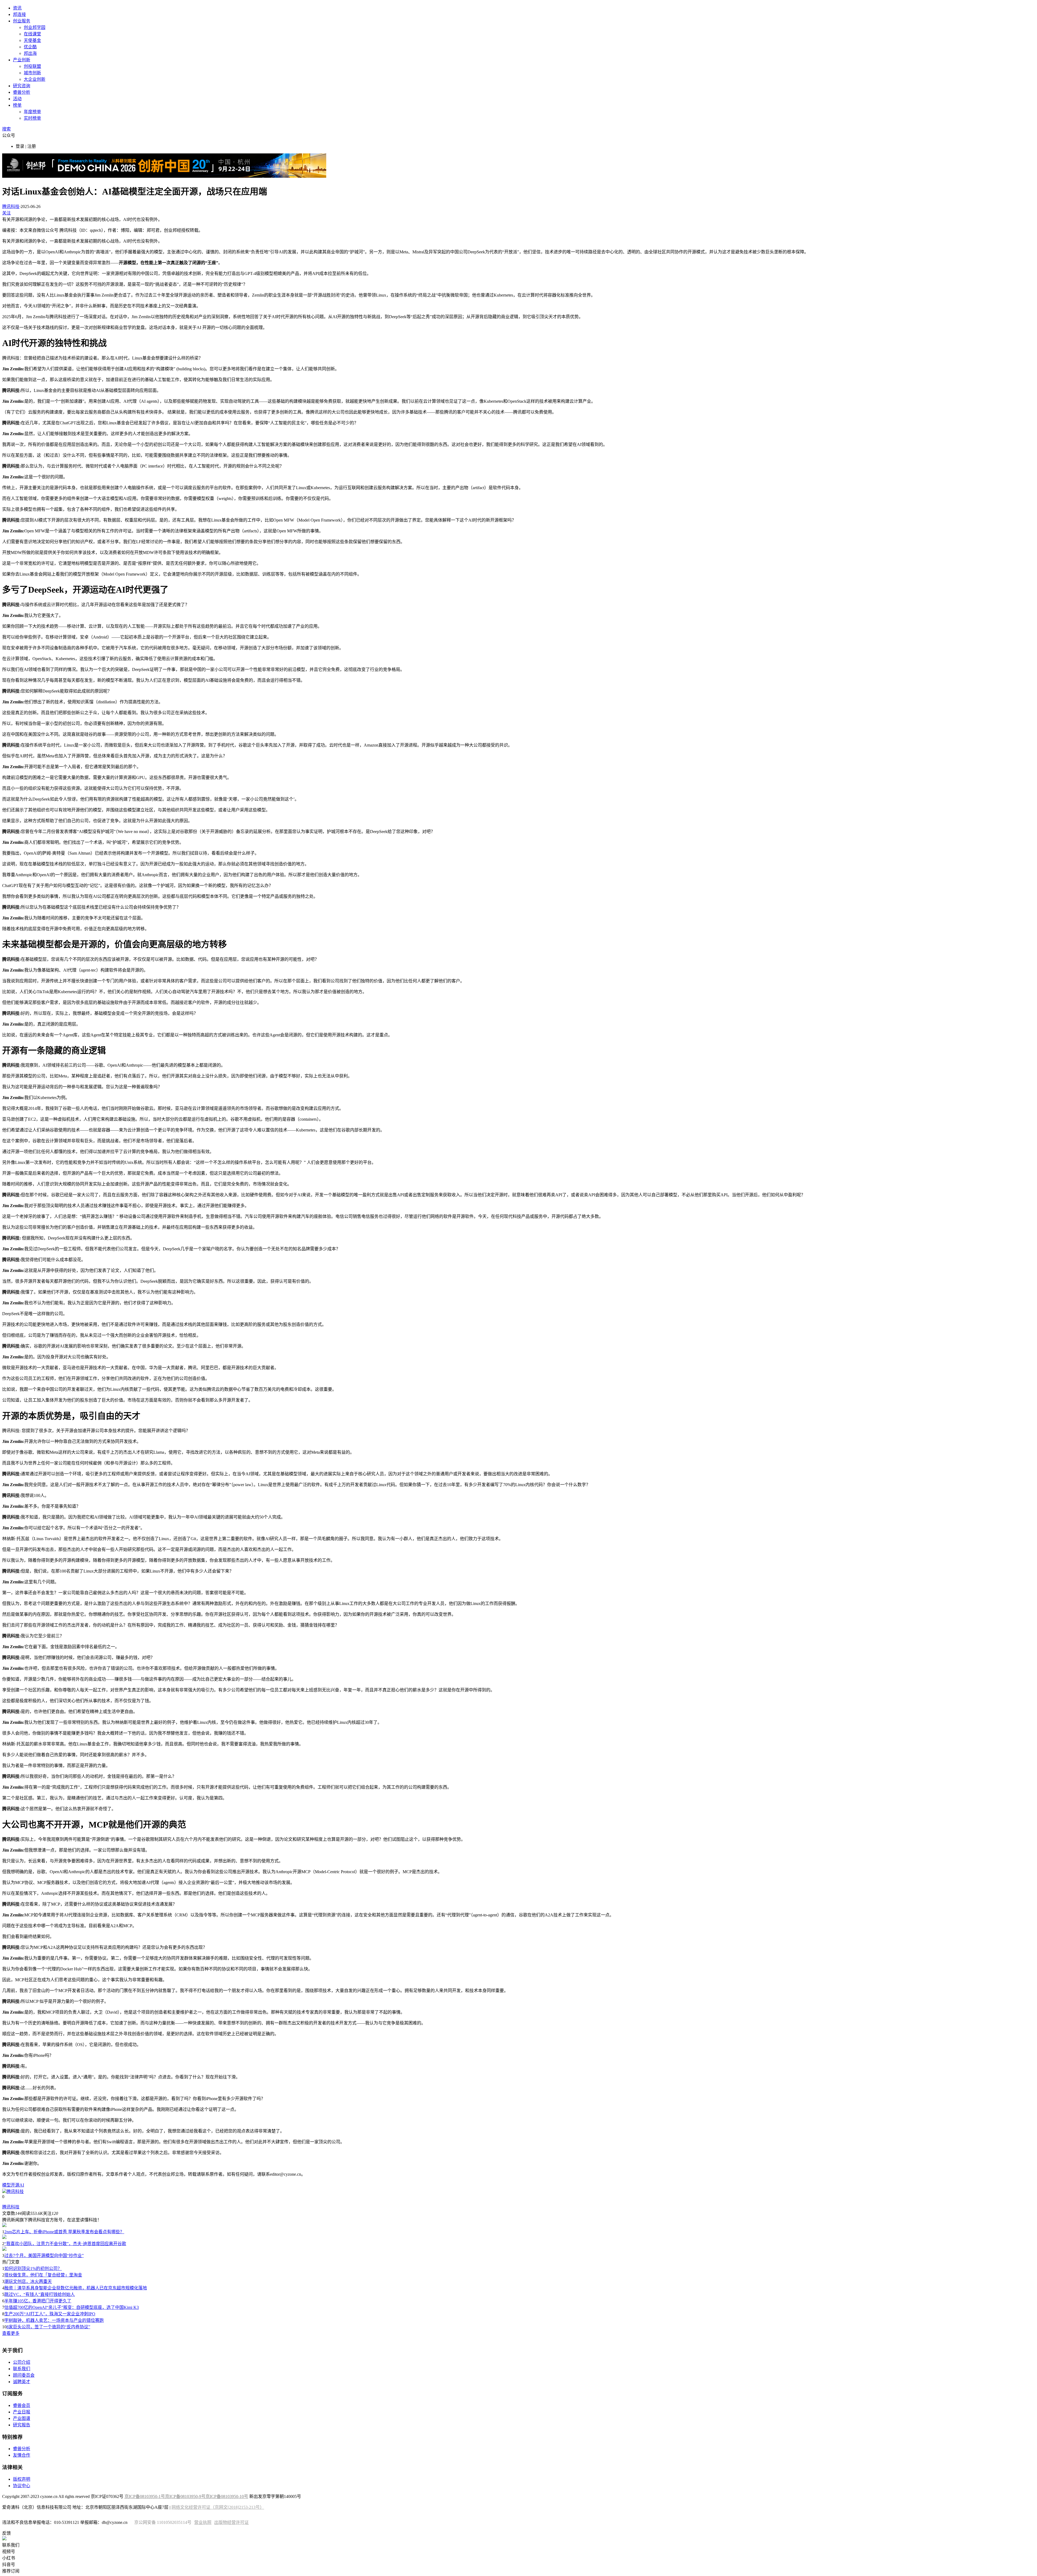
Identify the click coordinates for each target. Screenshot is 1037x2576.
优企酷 (30, 47)
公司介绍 (22, 2362)
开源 (15, 2185)
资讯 (17, 8)
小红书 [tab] (9, 2558)
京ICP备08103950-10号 (227, 2496)
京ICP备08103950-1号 (145, 2496)
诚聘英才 (22, 2382)
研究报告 (22, 2425)
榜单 (17, 105)
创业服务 (22, 21)
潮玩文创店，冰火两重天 (28, 2281)
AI (22, 2185)
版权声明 (22, 2479)
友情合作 (22, 2455)
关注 (6, 213)
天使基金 (32, 40)
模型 (6, 2185)
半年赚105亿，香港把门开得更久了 (38, 2301)
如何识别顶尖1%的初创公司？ (33, 2268)
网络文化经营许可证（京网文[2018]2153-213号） (218, 2507)
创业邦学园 (35, 27)
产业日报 (22, 2412)
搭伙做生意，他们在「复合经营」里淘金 (43, 2275)
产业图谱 (22, 2418)
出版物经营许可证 (231, 2522)
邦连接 (19, 14)
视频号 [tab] (9, 2552)
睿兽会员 (22, 2405)
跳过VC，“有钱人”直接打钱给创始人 (40, 2294)
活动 (17, 99)
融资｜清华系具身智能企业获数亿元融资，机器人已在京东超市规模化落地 (76, 2288)
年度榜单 (32, 112)
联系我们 (22, 2369)
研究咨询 (22, 86)
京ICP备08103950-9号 (185, 2496)
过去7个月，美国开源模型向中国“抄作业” (44, 2256)
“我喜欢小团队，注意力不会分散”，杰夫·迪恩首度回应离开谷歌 (65, 2244)
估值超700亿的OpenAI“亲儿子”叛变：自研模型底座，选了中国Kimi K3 (72, 2307)
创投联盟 (32, 66)
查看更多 (11, 2333)
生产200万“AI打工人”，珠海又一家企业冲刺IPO (50, 2314)
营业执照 (203, 2522)
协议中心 (22, 2486)
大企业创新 (35, 79)
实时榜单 (32, 118)
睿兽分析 (22, 92)
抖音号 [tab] (9, 2565)
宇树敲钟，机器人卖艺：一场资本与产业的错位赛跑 (54, 2320)
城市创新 (32, 73)
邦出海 (30, 53)
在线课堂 (32, 34)
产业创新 (22, 60)
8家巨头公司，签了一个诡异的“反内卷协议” (48, 2327)
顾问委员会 (24, 2375)
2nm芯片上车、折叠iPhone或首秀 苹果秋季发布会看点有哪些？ (64, 2232)
